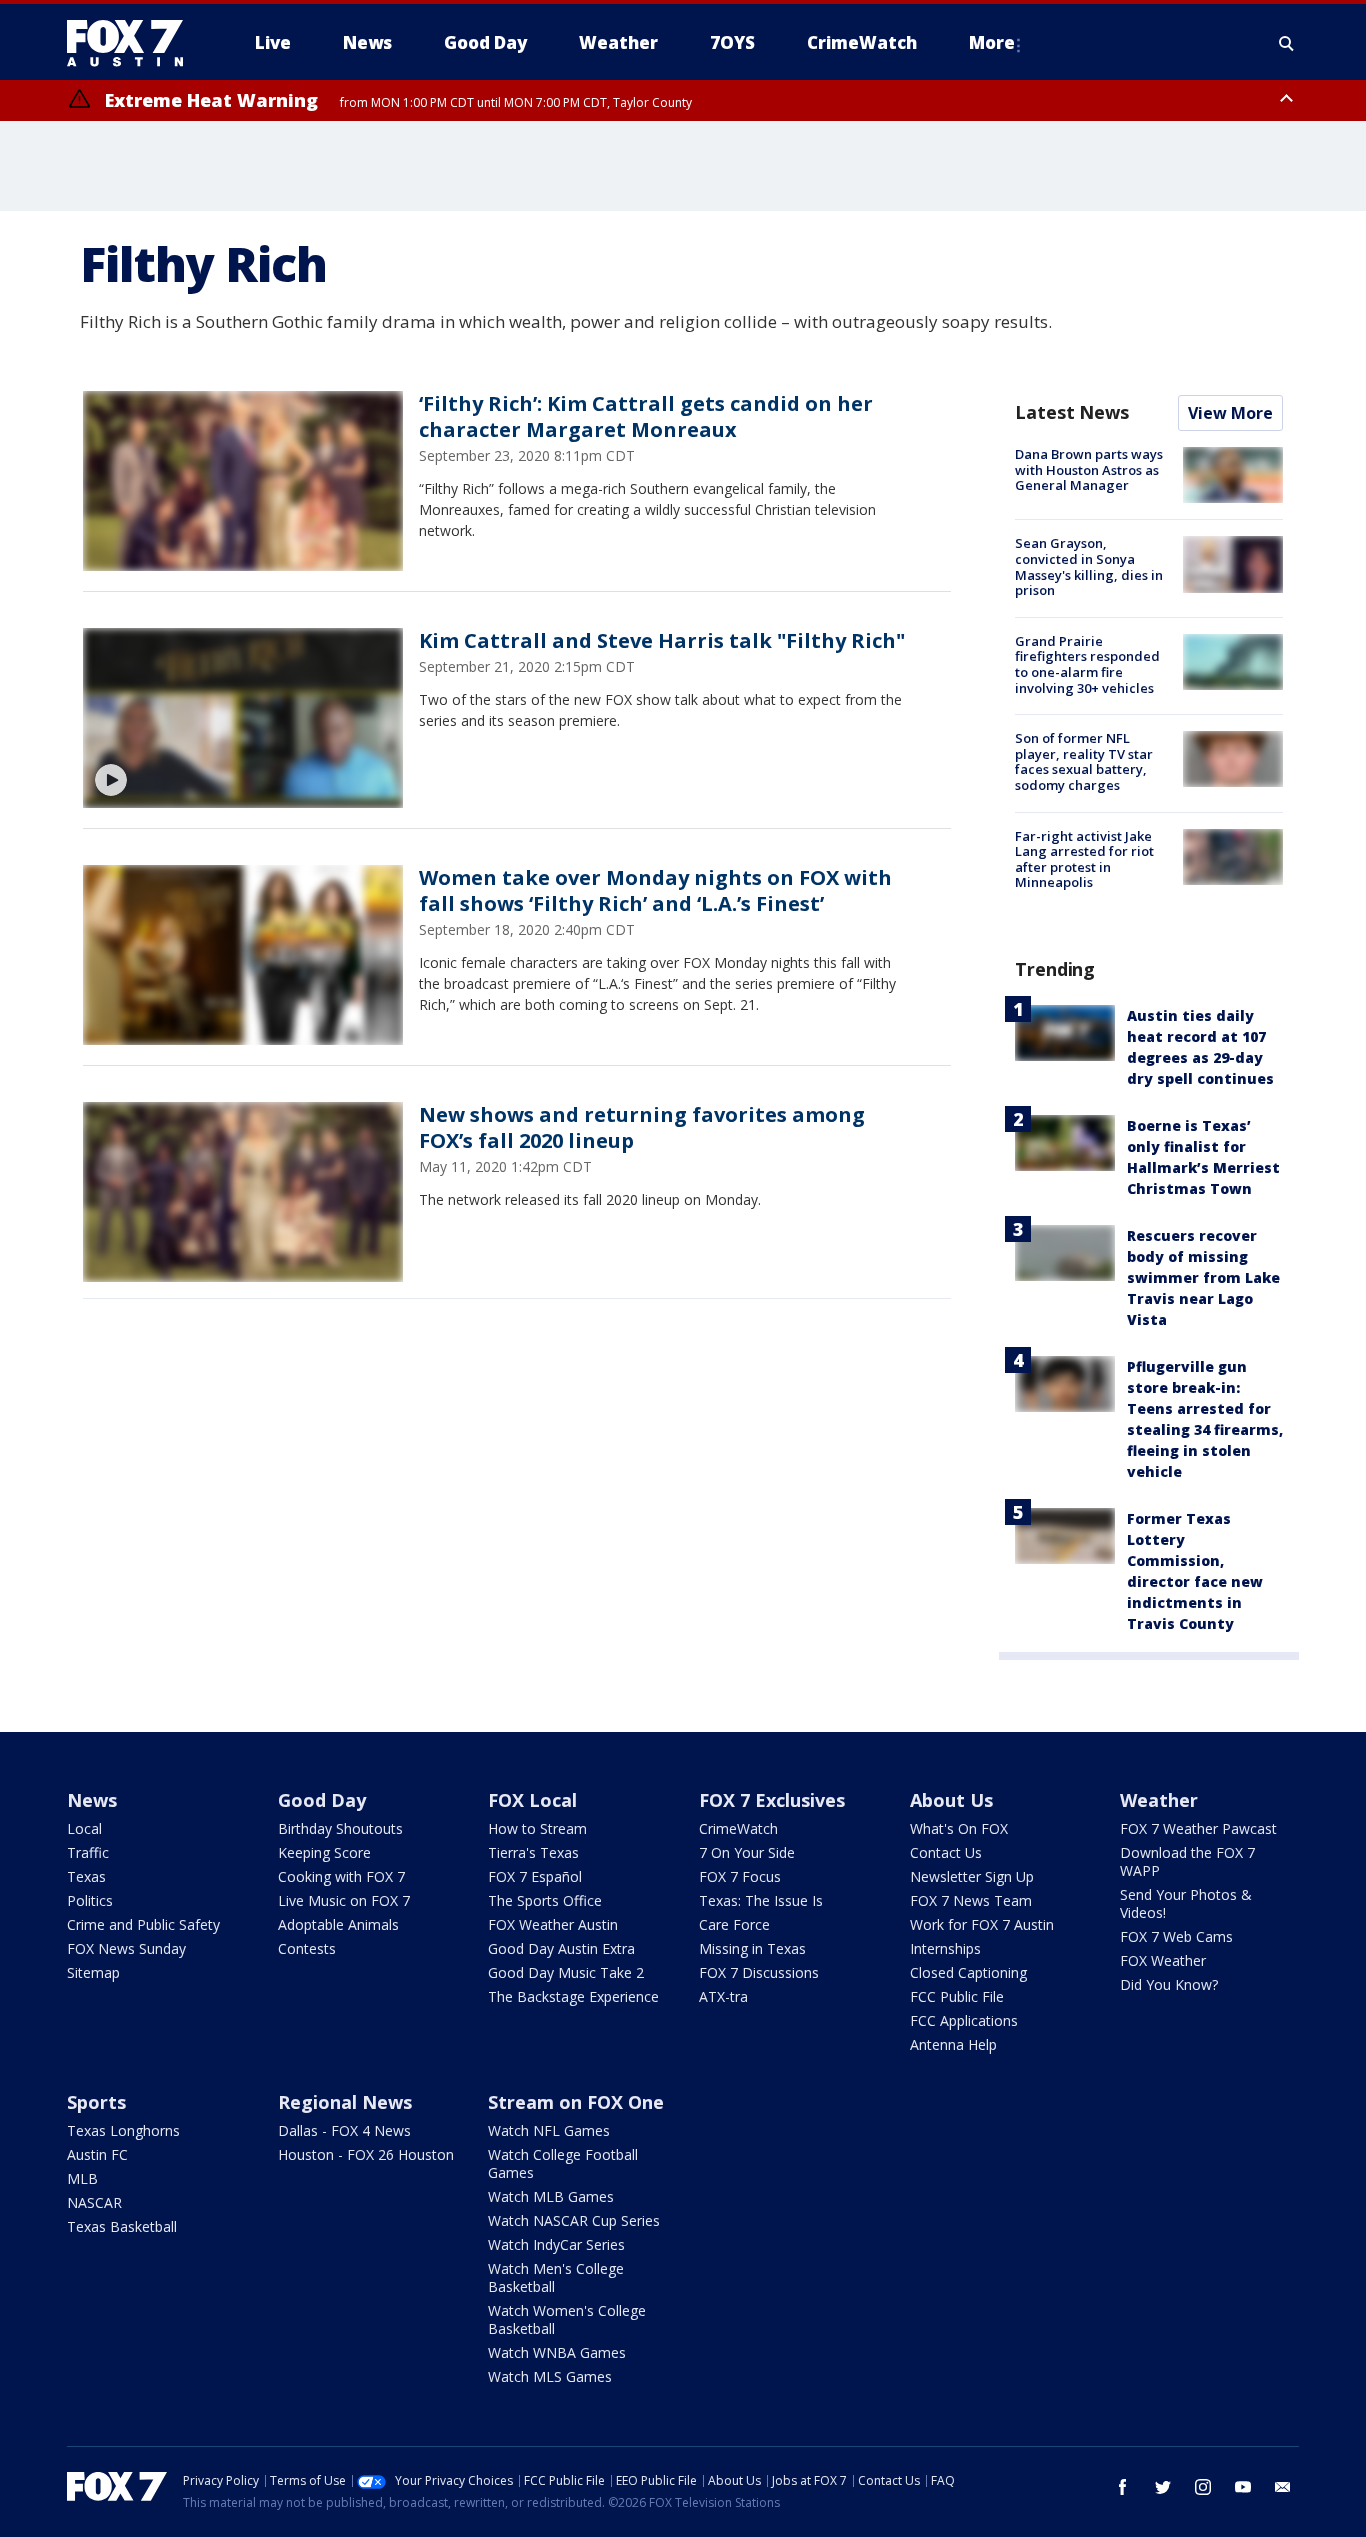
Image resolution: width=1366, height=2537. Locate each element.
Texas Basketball (122, 2226)
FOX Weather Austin (553, 1924)
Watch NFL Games (549, 2130)
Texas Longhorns (123, 2130)
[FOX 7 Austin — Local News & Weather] (133, 43)
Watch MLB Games (551, 2196)
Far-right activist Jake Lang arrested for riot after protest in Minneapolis (1084, 859)
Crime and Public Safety (143, 1924)
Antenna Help (953, 2044)
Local (84, 1828)
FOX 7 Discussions (759, 1972)
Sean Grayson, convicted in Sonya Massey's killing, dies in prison (1089, 566)
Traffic (88, 1852)
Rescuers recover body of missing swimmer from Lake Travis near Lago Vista (1203, 1277)
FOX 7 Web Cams (1176, 1936)
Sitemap (93, 1972)
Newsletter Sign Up (972, 1876)
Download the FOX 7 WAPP (1187, 1861)
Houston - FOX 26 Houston (366, 2154)
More (992, 42)
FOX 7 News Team (971, 1900)
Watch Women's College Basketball (567, 2319)
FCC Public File (957, 1996)
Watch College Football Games (563, 2163)
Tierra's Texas (533, 1852)
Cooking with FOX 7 (341, 1876)
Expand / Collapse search (1287, 43)
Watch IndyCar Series (556, 2244)
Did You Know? (1169, 1984)
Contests (307, 1948)
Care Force (734, 1924)
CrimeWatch (738, 1828)
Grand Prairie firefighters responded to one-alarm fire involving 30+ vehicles (1087, 664)
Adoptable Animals (338, 1924)
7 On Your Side (747, 1852)
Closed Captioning (968, 1972)
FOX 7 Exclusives (772, 1800)
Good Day (322, 1800)
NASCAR (94, 2202)
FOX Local (532, 1800)
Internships (945, 1948)
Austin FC (97, 2154)
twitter (1163, 2487)
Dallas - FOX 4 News (344, 2130)
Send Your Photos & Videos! (1186, 1903)
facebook (1123, 2487)
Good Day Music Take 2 (566, 1972)
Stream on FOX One (576, 2102)
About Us (951, 1800)
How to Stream (537, 1828)
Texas (86, 1876)
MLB (82, 2178)
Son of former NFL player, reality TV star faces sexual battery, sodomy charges (1084, 761)
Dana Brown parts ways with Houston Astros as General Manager (1089, 469)
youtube (1243, 2487)
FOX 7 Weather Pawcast (1198, 1828)
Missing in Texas (752, 1948)
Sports (96, 2102)
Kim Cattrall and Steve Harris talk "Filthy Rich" (662, 640)
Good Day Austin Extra (561, 1948)
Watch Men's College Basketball (556, 2277)
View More (1230, 413)
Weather (1159, 1800)
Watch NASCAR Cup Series (574, 2220)
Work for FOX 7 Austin (982, 1924)
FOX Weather (1163, 1960)
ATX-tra (723, 1996)
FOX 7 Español (535, 1876)
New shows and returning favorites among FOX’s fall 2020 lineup (642, 1127)
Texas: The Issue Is (761, 1900)
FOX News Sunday (126, 1948)
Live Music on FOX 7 (344, 1900)
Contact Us (946, 1852)
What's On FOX (959, 1828)
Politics (90, 1900)
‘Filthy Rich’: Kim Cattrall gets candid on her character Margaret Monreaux (646, 416)
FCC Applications (964, 2020)
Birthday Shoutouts (340, 1828)
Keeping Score (324, 1852)
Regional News (345, 2102)
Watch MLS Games (550, 2376)
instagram (1203, 2487)
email (1283, 2487)
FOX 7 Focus (740, 1876)
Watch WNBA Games (557, 2352)
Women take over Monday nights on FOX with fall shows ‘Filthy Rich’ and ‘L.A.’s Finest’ (655, 890)
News (92, 1800)
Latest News (1072, 412)
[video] (243, 718)
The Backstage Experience (573, 1996)
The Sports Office (545, 1900)
